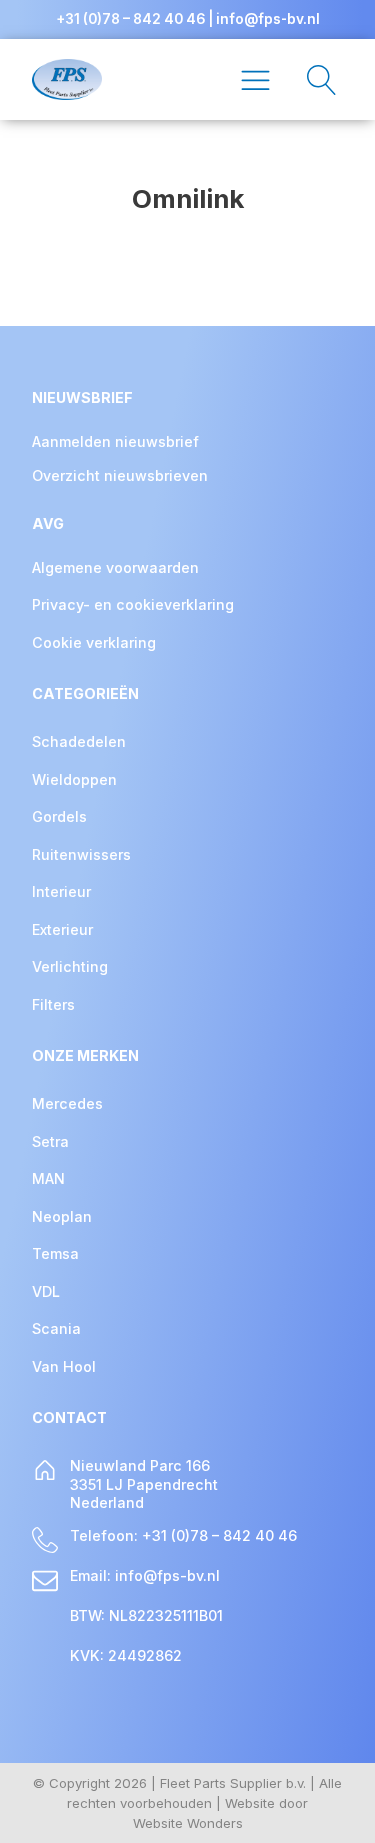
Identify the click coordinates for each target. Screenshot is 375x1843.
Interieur (61, 891)
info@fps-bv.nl (268, 19)
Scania (56, 1328)
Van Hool (64, 1366)
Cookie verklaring (94, 642)
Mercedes (67, 1103)
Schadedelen (79, 741)
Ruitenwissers (81, 854)
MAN (48, 1178)
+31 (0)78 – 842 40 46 (130, 19)
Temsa (55, 1253)
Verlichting (70, 966)
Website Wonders (188, 1823)
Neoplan (62, 1216)
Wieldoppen (74, 779)
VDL (46, 1291)
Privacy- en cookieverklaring (133, 604)
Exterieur (62, 929)
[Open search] (312, 80)
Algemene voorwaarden (115, 567)
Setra (50, 1141)
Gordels (59, 816)
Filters (53, 1004)
